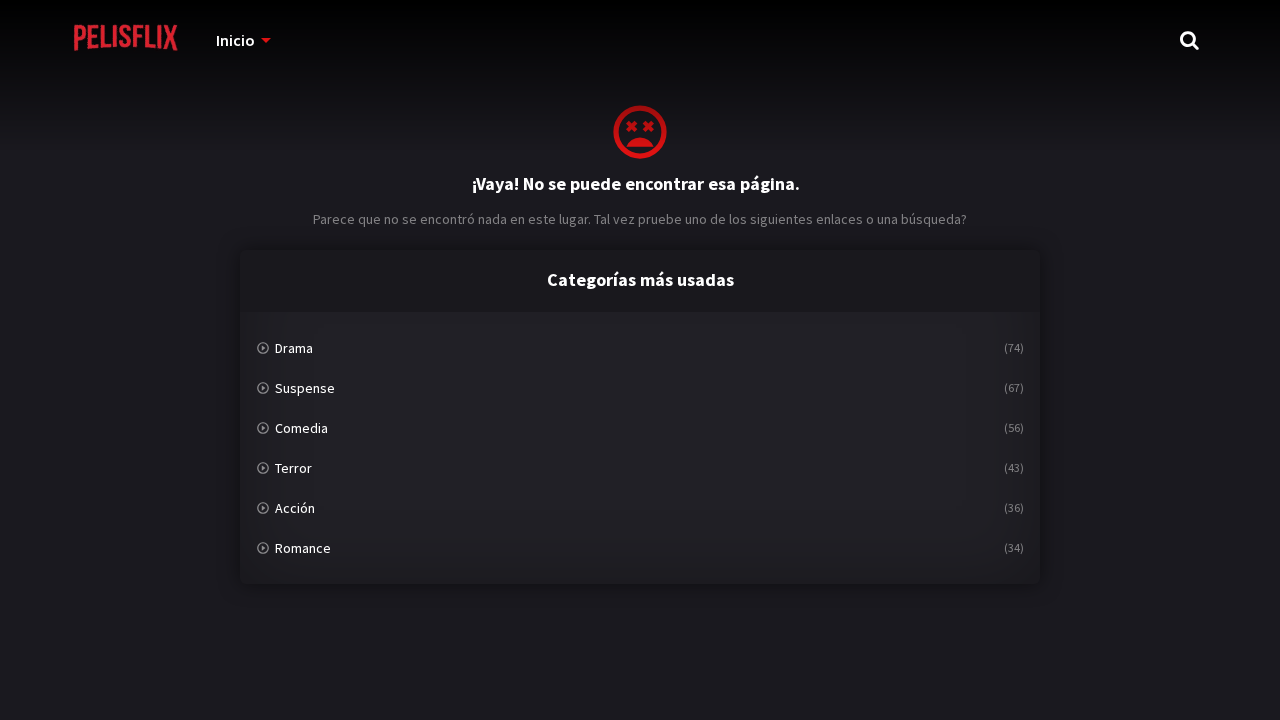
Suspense (305, 388)
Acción (295, 508)
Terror (293, 468)
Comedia (301, 428)
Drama (294, 348)
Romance (303, 548)
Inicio (235, 40)
